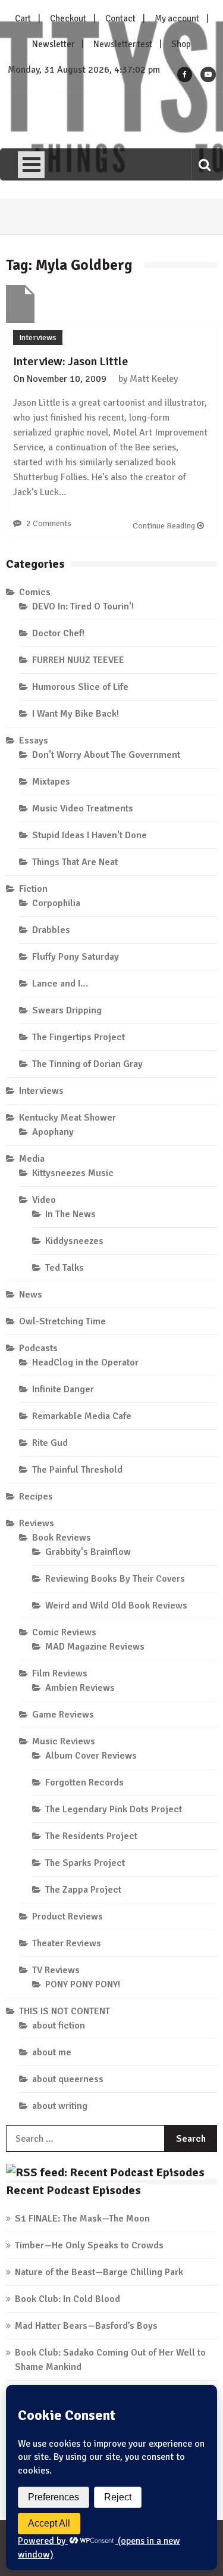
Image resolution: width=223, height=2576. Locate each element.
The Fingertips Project (78, 1037)
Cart (23, 18)
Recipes (36, 1497)
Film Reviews (60, 1673)
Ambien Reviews (80, 1688)
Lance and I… (60, 984)
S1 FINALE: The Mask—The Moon (82, 2219)
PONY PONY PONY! (83, 1984)
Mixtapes (51, 782)
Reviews (37, 1523)
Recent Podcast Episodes (73, 2190)
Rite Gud (50, 1443)
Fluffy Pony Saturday (76, 957)
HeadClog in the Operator (85, 1362)
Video (44, 1200)
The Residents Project (91, 1836)
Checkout (68, 18)
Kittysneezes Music (73, 1173)
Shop (181, 44)
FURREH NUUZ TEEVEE (78, 660)
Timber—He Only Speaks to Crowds (89, 2245)
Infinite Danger (63, 1389)
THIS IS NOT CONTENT (65, 2011)
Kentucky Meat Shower (67, 1118)
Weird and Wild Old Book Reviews (116, 1606)
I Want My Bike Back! (76, 714)
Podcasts (38, 1348)
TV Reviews (56, 1970)
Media (32, 1159)
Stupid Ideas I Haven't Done (89, 835)
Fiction (33, 889)
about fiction (59, 2026)
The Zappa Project (83, 1890)
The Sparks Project (85, 1863)
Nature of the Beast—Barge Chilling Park (99, 2272)
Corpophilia (56, 903)
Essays (34, 741)
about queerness (68, 2079)
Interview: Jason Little (70, 361)
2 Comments (49, 523)
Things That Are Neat (75, 862)
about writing (60, 2106)
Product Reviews (67, 1917)
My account (177, 18)
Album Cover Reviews (91, 1756)
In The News (70, 1214)
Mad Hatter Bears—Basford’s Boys (86, 2326)
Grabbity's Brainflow (88, 1552)
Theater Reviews (67, 1943)
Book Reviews (62, 1538)
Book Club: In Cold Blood (67, 2299)
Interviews (38, 337)
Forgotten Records (84, 1782)
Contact (120, 18)
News (31, 1295)
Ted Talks (65, 1268)
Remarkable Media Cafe (82, 1416)
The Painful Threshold (77, 1470)
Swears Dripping (67, 1010)
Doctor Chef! (58, 633)
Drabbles (51, 930)
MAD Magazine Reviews (95, 1647)
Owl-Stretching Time (62, 1321)
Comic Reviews (64, 1632)
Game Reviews (63, 1715)
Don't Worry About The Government (106, 755)
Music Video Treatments (83, 808)
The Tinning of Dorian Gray (87, 1064)
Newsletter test (123, 44)
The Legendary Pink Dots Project (114, 1809)
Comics (35, 592)
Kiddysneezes (74, 1241)
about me (52, 2052)
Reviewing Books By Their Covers (115, 1579)
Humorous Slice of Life (80, 687)
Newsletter (53, 44)
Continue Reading (165, 526)
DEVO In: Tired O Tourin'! (83, 606)
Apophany (53, 1132)
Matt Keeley (154, 379)
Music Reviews (64, 1741)
